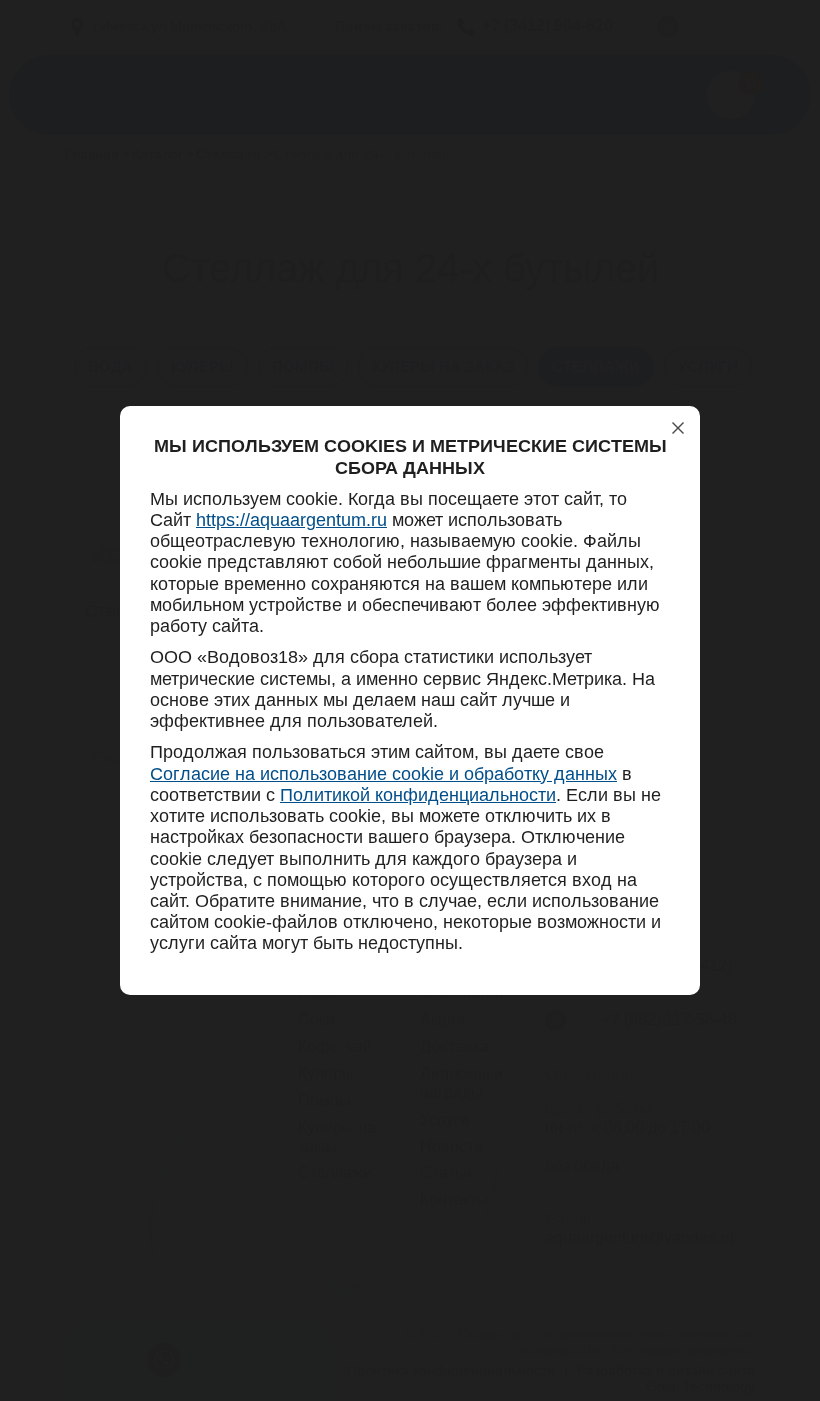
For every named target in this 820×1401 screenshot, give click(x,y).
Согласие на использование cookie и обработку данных (383, 774)
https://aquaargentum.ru (291, 520)
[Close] (678, 428)
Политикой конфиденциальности (418, 795)
